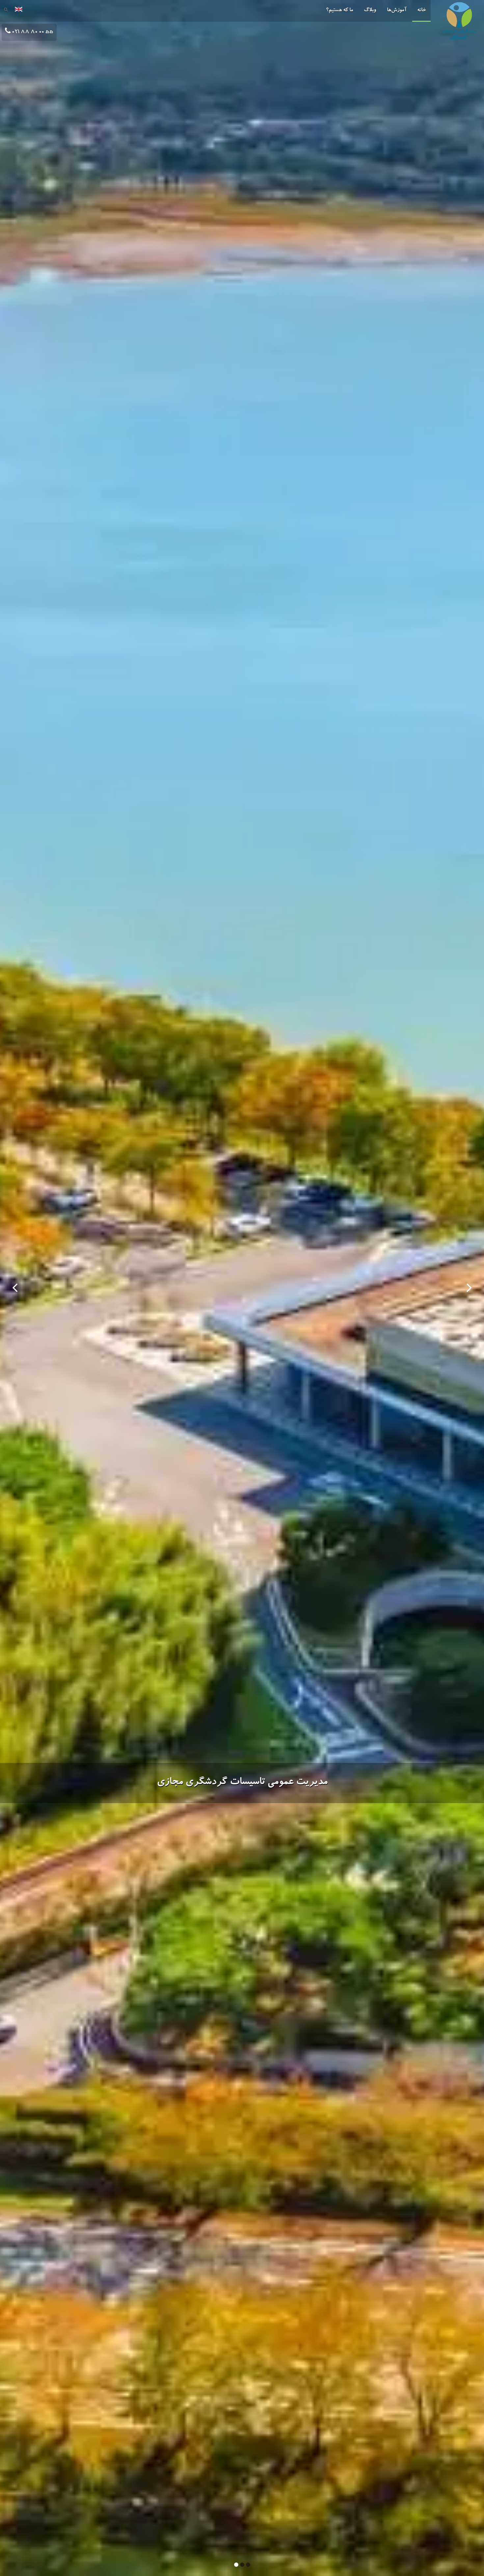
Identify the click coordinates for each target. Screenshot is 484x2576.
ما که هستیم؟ (339, 11)
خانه (421, 11)
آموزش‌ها (397, 11)
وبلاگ (370, 11)
